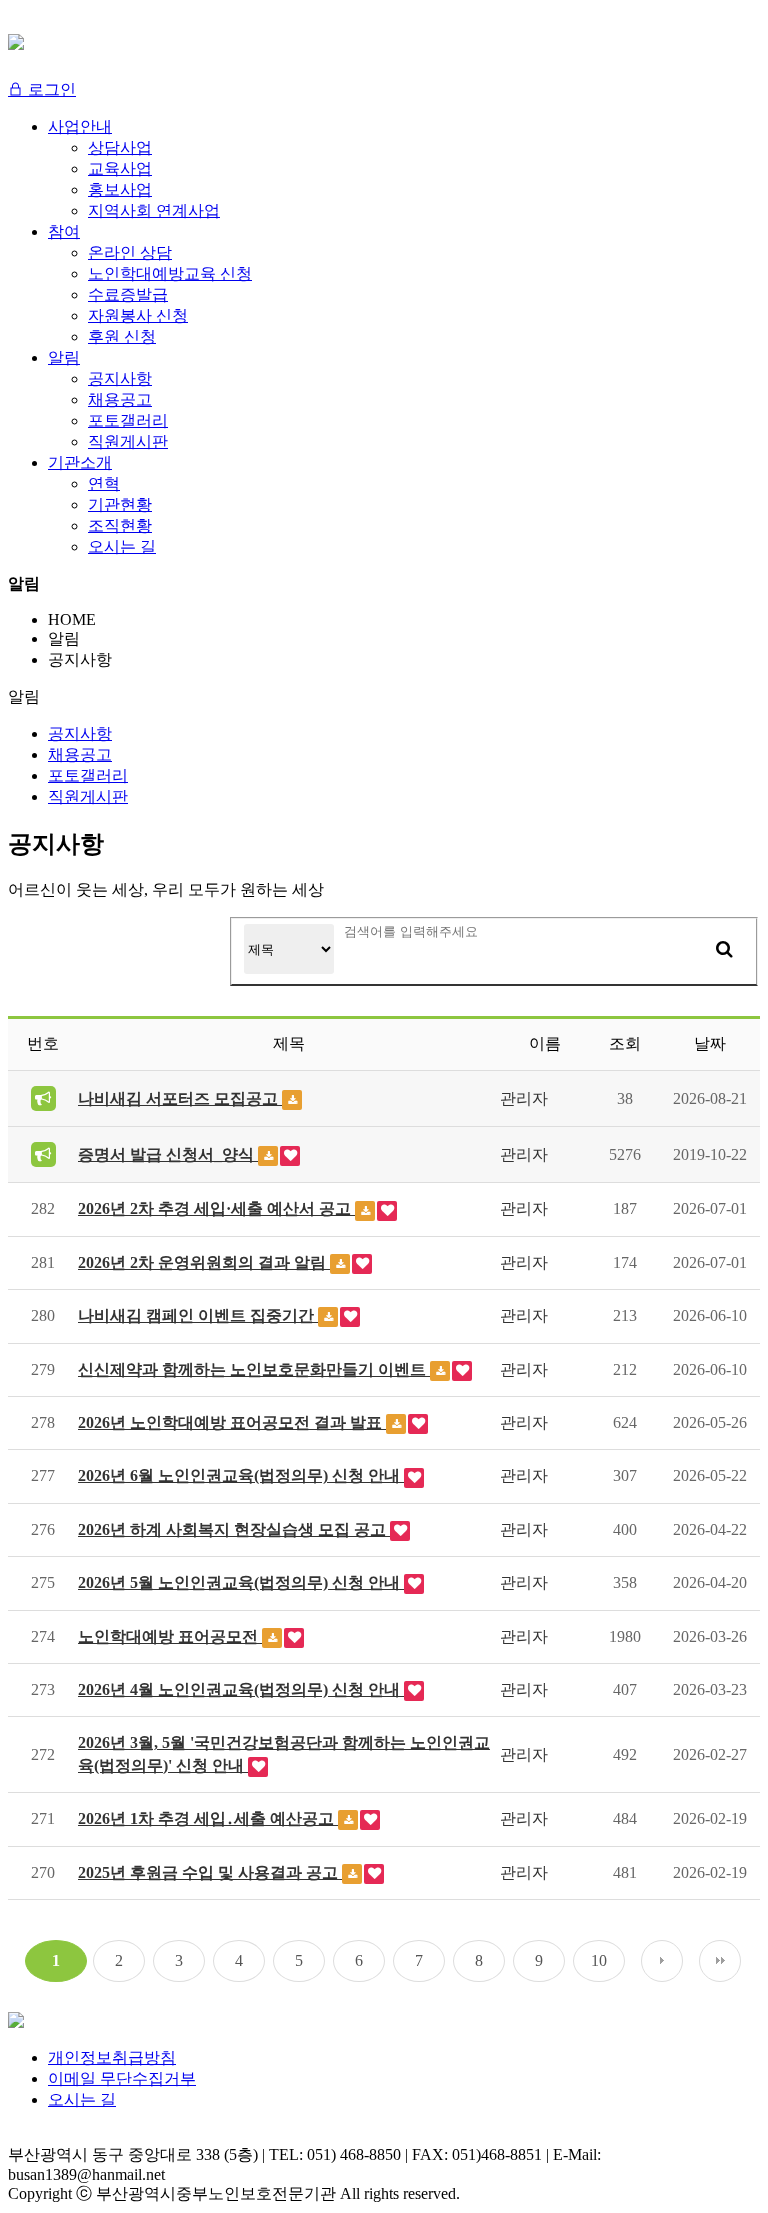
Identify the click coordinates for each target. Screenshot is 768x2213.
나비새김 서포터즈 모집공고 (180, 1098)
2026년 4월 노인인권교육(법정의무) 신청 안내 (241, 1689)
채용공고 (80, 754)
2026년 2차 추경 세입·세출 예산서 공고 (216, 1208)
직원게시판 (88, 796)
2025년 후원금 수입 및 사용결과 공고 (210, 1872)
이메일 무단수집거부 (122, 2078)
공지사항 (80, 733)
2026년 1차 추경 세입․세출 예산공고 (208, 1818)
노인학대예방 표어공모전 (170, 1636)
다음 (662, 1961)
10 (599, 1960)
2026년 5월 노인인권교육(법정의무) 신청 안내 (241, 1582)
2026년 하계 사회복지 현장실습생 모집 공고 (234, 1529)
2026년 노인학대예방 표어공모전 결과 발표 (232, 1422)
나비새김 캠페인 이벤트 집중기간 (198, 1315)
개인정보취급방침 (112, 2057)
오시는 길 (82, 2099)
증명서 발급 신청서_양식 (168, 1154)
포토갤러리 (88, 775)
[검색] (724, 949)
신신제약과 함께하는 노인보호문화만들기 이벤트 (254, 1369)
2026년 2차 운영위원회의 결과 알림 (204, 1262)
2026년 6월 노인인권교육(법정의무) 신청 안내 (241, 1475)
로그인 (50, 89)
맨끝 (720, 1961)
